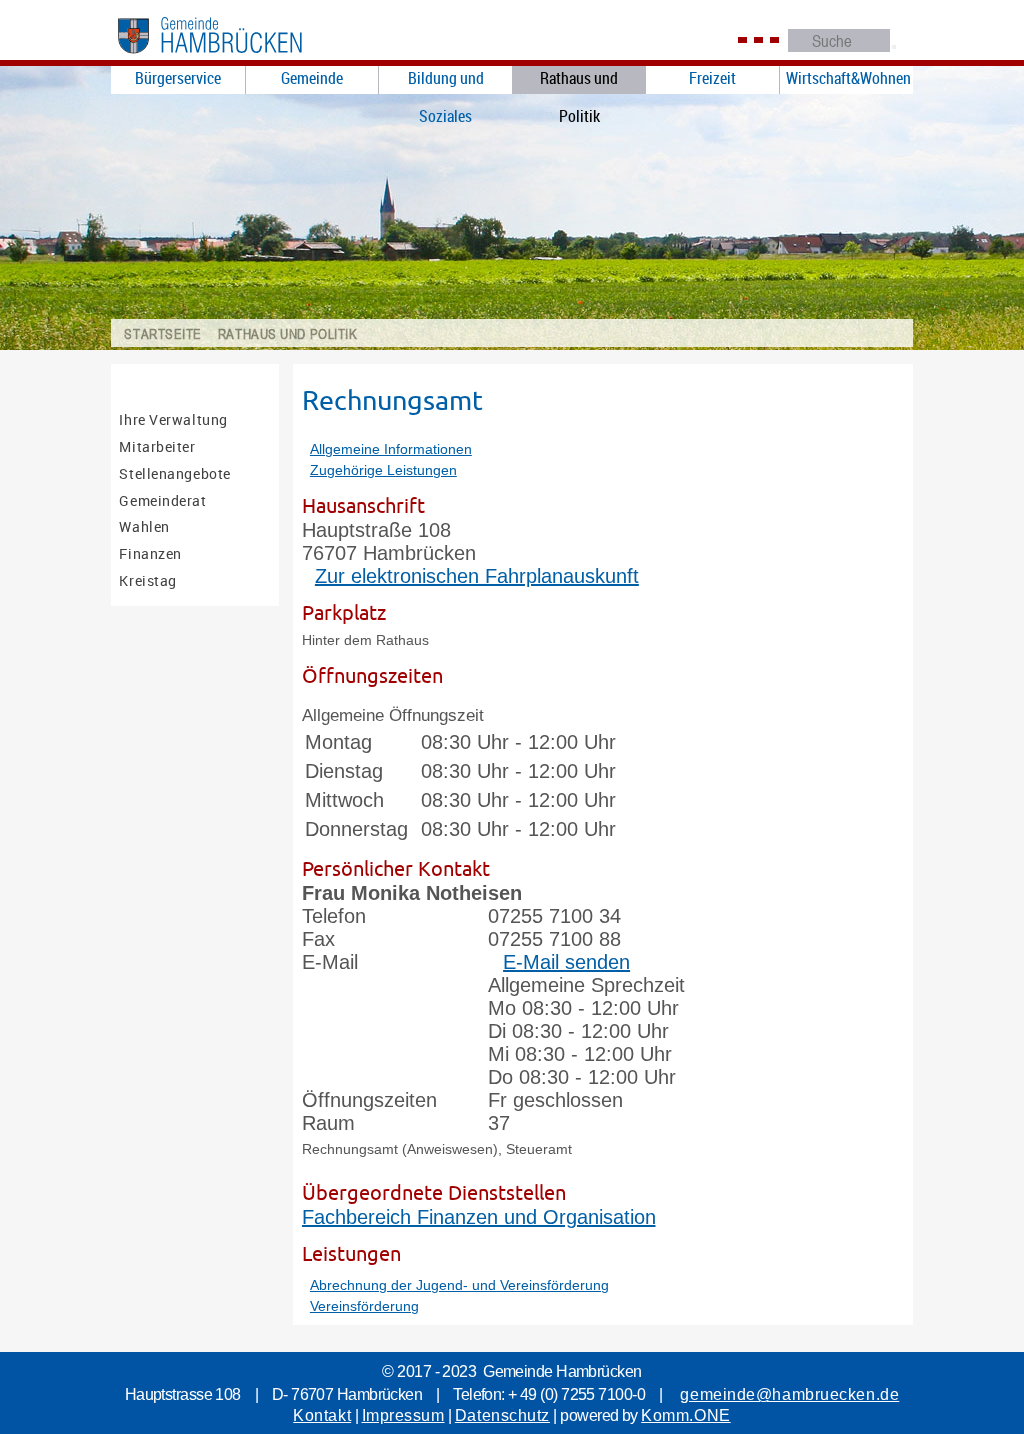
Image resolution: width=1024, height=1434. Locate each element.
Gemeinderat (162, 500)
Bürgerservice (178, 78)
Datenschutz (502, 1415)
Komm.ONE (685, 1415)
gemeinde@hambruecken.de (789, 1394)
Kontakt (322, 1415)
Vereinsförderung (364, 1306)
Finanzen (150, 553)
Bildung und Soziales (446, 80)
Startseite (163, 333)
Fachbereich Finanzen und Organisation (479, 1217)
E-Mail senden (566, 962)
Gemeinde (312, 78)
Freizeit (712, 78)
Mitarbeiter (157, 446)
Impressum (403, 1415)
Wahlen (144, 526)
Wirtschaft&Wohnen (848, 78)
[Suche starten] (894, 47)
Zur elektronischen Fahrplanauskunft (477, 576)
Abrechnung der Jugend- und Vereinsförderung (459, 1285)
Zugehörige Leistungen (383, 470)
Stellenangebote (174, 473)
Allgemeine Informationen (391, 449)
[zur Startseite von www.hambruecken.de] (233, 58)
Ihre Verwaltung (173, 419)
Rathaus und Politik (579, 80)
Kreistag (147, 580)
